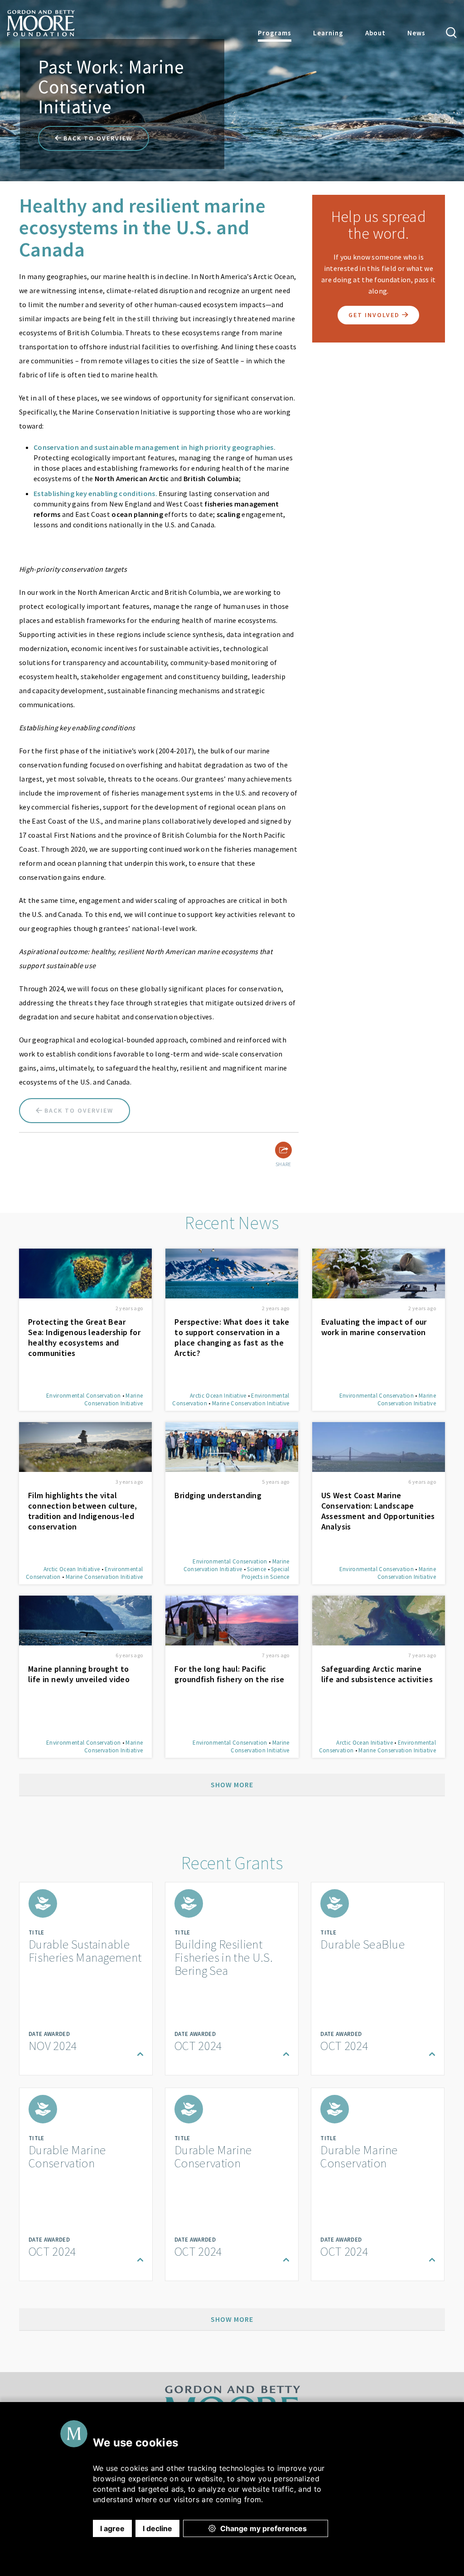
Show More (232, 1785)
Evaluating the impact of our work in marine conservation (374, 1327)
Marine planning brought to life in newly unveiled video (79, 1674)
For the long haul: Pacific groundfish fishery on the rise (229, 1674)
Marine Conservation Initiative (114, 1399)
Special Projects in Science (266, 1573)
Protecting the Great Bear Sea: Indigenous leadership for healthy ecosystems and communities (84, 1337)
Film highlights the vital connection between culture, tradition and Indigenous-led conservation (83, 1511)
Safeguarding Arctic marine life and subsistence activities (377, 1674)
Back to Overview (97, 138)
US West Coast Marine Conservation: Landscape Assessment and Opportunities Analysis (378, 1511)
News (416, 33)
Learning (328, 33)
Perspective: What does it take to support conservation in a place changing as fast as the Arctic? (232, 1337)
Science (256, 1569)
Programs (275, 33)
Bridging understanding (218, 1495)
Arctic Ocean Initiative (218, 1396)
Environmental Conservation (83, 1396)
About (375, 33)
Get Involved (375, 315)
